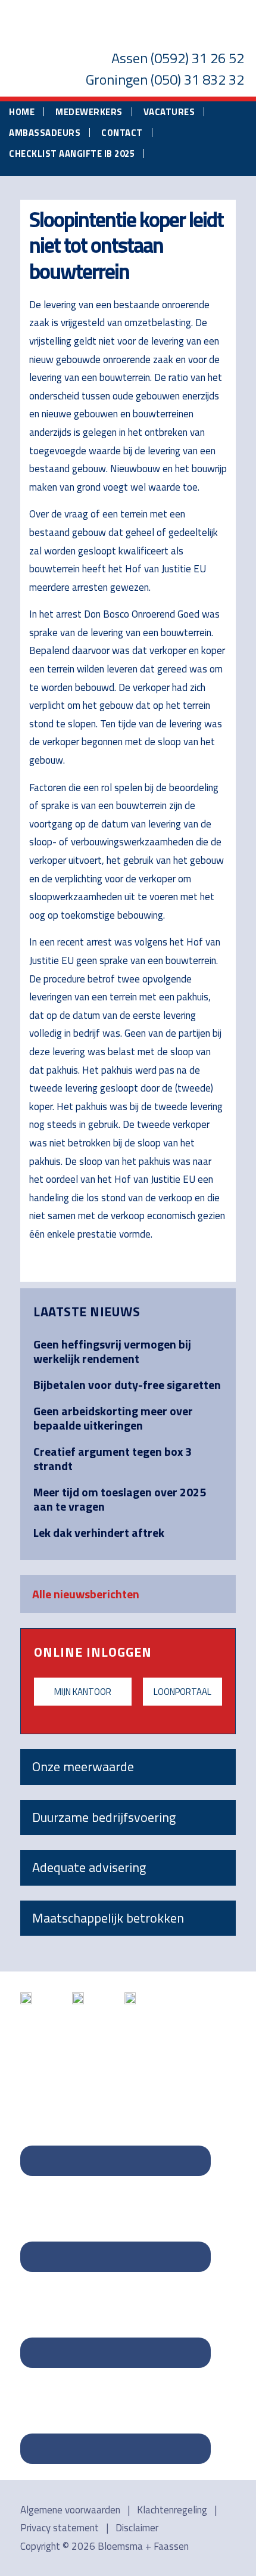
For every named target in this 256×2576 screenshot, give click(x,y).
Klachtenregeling (172, 2510)
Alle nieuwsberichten (86, 1594)
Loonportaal (182, 1692)
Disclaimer (137, 2528)
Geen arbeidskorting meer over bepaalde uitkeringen (113, 1418)
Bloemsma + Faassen (143, 2546)
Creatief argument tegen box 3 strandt (113, 1459)
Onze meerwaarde (83, 1766)
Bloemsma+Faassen (128, 26)
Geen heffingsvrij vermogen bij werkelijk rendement (112, 1351)
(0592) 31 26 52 (197, 58)
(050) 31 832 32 (197, 79)
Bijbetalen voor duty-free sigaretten (127, 1385)
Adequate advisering (89, 1867)
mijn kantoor (83, 1692)
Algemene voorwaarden (70, 2510)
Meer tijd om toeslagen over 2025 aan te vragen (120, 1499)
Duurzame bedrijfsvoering (104, 1817)
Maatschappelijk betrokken (108, 1918)
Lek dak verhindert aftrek (99, 1532)
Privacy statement (60, 2528)
